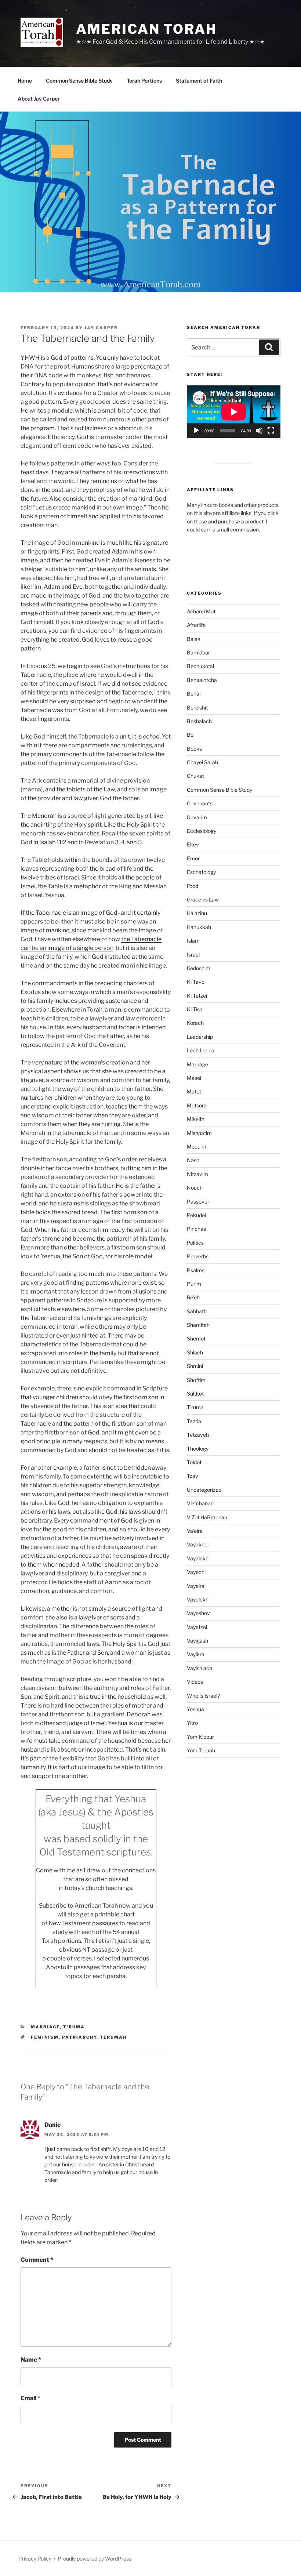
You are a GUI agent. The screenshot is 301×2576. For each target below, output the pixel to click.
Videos (195, 1682)
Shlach (195, 1352)
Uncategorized (204, 1490)
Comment (37, 2260)
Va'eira (195, 1531)
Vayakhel (198, 1544)
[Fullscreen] (271, 431)
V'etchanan (200, 1503)
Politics (195, 1243)
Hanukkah (199, 927)
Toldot (194, 1462)
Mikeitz (195, 1119)
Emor (193, 858)
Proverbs (198, 1256)
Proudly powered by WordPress (95, 2559)
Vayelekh (198, 1599)
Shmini (195, 1366)
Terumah (113, 2037)
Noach (195, 1188)
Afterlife (196, 625)
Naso (193, 1160)
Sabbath (197, 1311)
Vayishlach (200, 1668)
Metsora (197, 1105)
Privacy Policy (35, 2559)
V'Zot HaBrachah (207, 1517)
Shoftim (196, 1380)
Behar (194, 694)
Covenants (200, 803)
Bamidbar (198, 652)
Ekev (193, 844)
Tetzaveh (198, 1435)
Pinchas (196, 1229)
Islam (193, 941)
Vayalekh (198, 1558)
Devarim (197, 817)
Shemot (196, 1338)
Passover (198, 1202)
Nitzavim (197, 1174)
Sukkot (195, 1394)
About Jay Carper (39, 99)
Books (194, 749)
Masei (194, 1078)
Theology (198, 1449)
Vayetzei (197, 1627)
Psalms (196, 1270)
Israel (193, 955)
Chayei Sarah (202, 762)
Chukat (195, 776)
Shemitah (198, 1325)
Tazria (194, 1421)
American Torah (146, 29)
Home (25, 81)
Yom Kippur (200, 1737)
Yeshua (195, 1709)
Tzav (193, 1476)
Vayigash (197, 1641)
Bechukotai (200, 666)
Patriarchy (79, 2037)
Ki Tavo (196, 982)
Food (193, 886)
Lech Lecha (201, 1050)
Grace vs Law (203, 899)
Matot (194, 1091)
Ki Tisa (195, 1009)
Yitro (192, 1723)
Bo (190, 735)
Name (31, 2360)
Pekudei (196, 1215)
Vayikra (196, 1654)
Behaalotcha (202, 680)
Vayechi (196, 1572)
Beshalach (199, 721)
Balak (194, 639)
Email (30, 2398)
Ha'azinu (197, 913)
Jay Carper (101, 328)
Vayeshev (198, 1613)
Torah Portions (144, 81)
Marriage (45, 2027)
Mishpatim (199, 1133)
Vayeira (196, 1586)
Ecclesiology (202, 831)
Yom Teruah (201, 1750)
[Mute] (259, 431)
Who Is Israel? (203, 1696)
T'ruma (74, 2027)
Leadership (200, 1037)
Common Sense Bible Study (79, 81)
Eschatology (201, 872)
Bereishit (197, 708)
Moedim (197, 1146)
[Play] (196, 431)
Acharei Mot (201, 611)
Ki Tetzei (197, 996)
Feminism (45, 2037)
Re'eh (193, 1297)
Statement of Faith (199, 81)
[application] (234, 412)
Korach (195, 1023)
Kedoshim (199, 968)
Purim (194, 1284)
